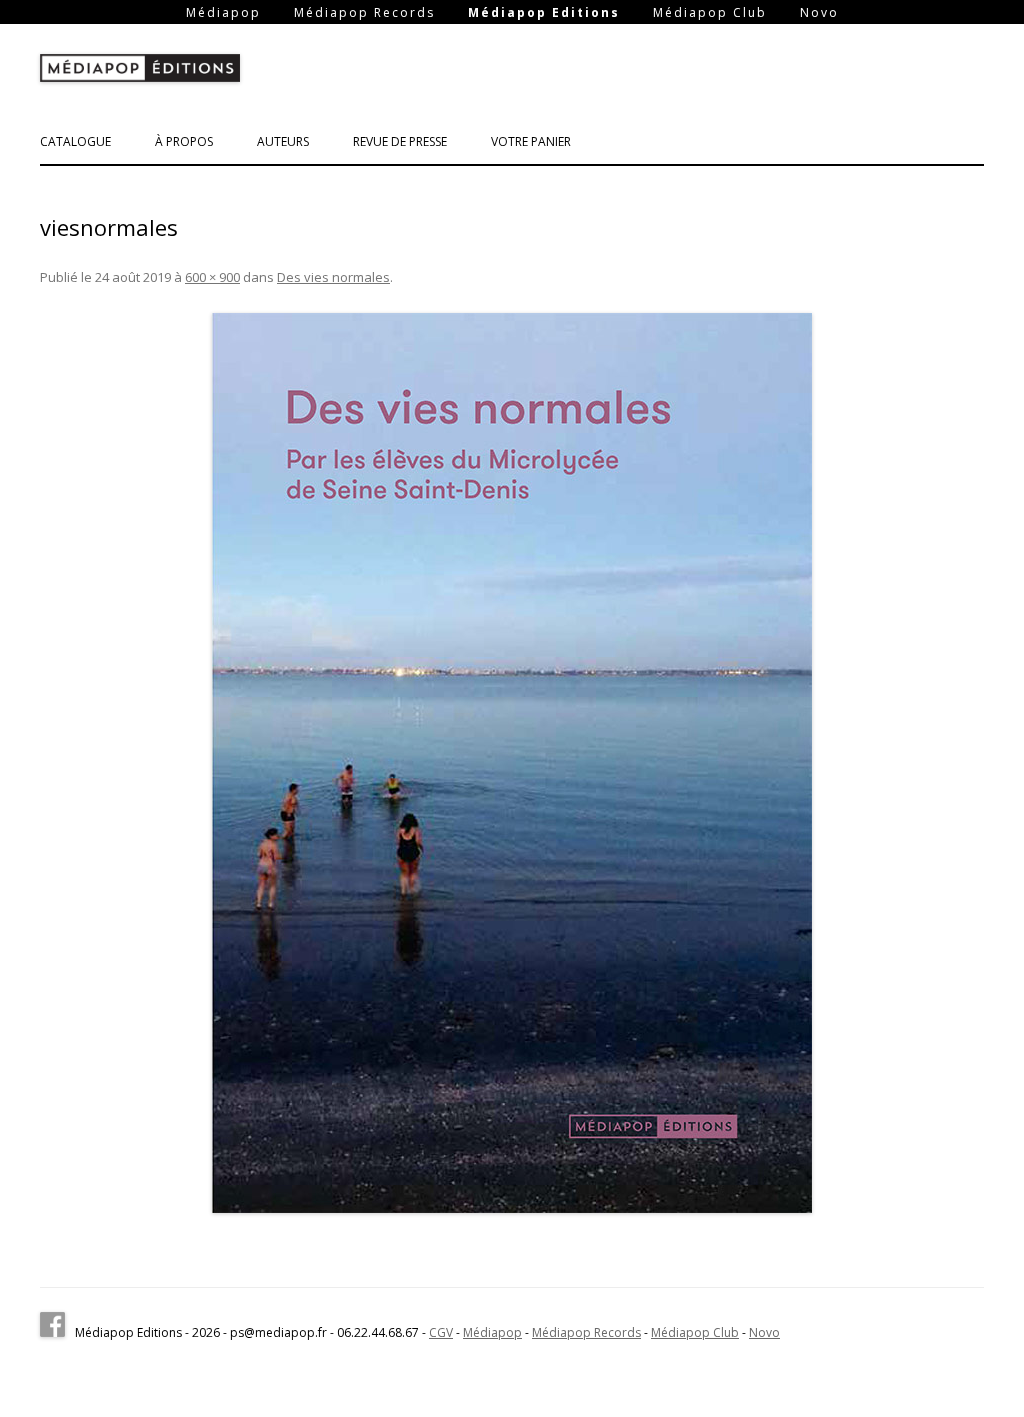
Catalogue (75, 141)
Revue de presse (400, 141)
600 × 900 (212, 277)
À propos (184, 141)
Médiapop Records (364, 13)
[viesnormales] (512, 763)
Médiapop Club (710, 13)
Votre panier (531, 141)
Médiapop (223, 13)
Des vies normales (333, 277)
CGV (441, 1332)
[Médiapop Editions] (140, 72)
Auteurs (283, 141)
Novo (819, 13)
